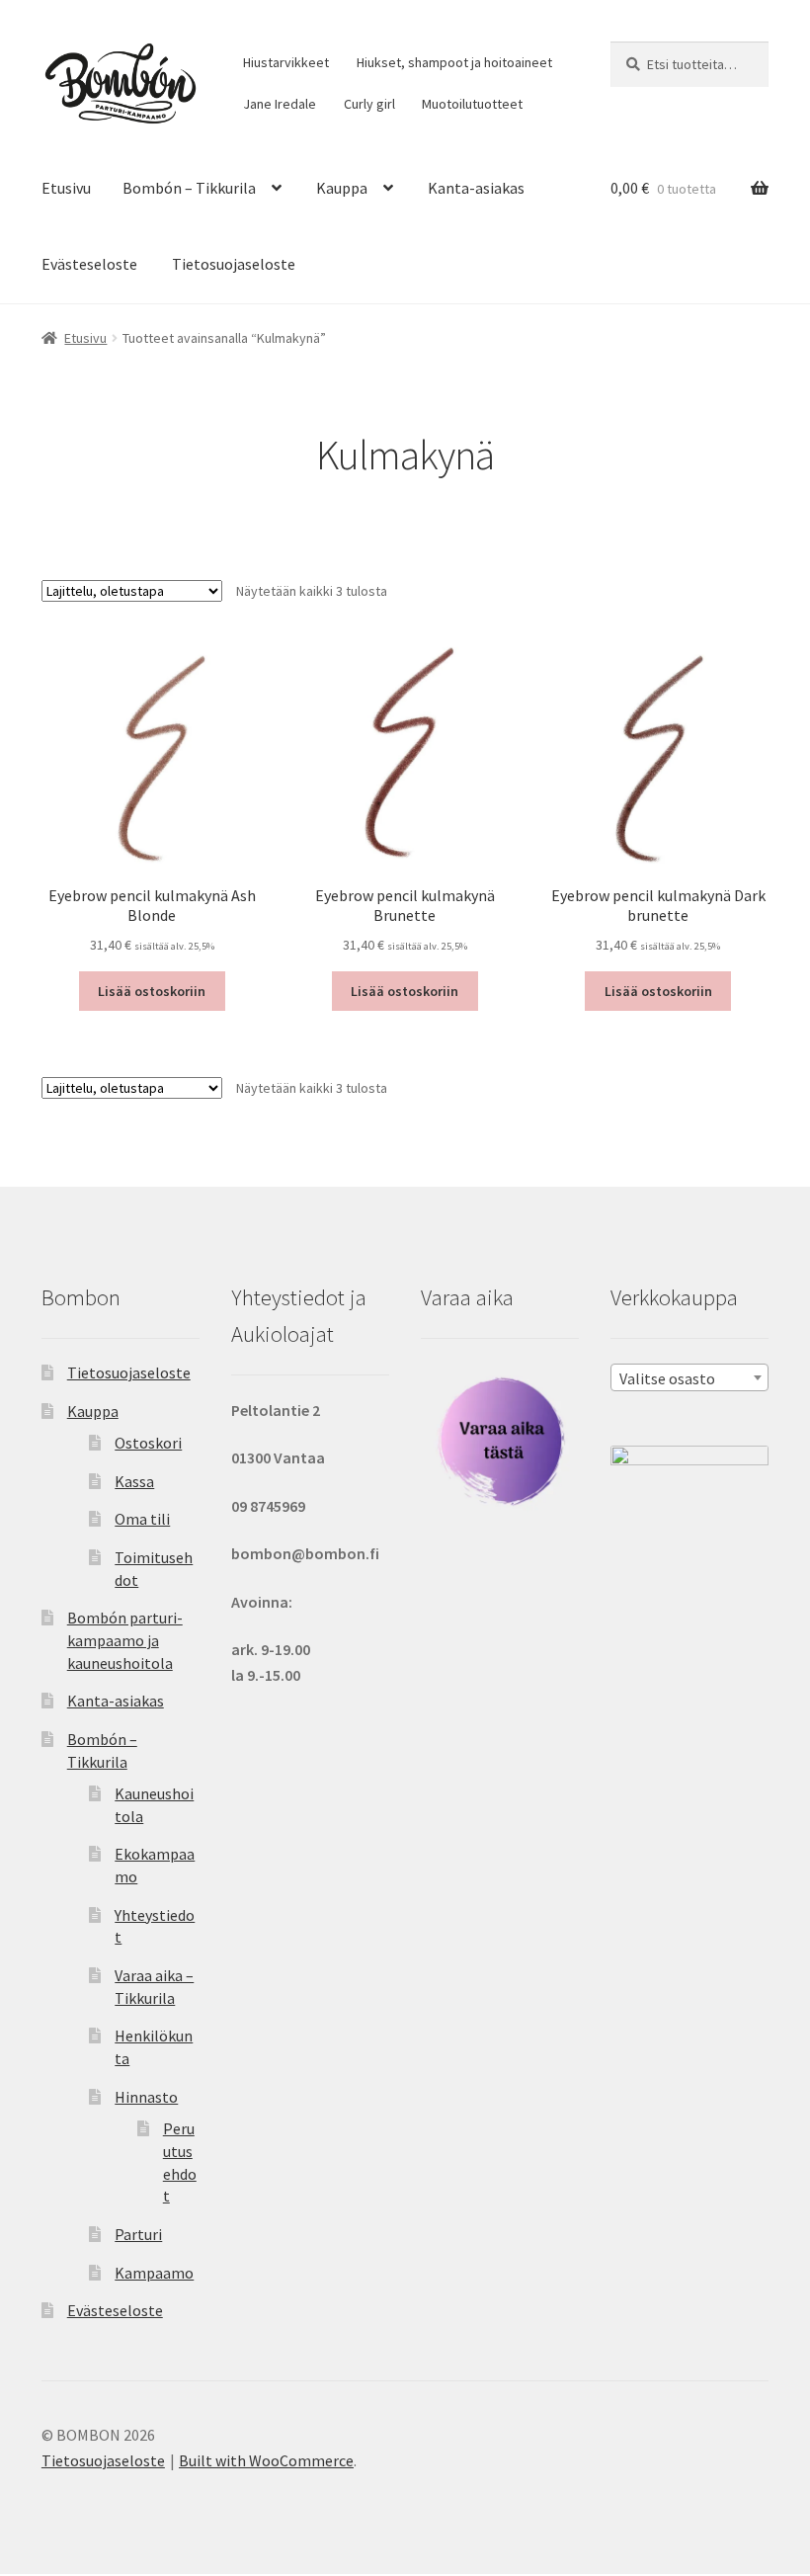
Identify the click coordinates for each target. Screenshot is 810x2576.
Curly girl (369, 104)
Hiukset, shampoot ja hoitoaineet (454, 62)
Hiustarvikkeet (286, 62)
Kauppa (342, 188)
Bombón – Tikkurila (189, 188)
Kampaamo (154, 2273)
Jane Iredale (280, 104)
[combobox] (689, 1377)
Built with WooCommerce (266, 2460)
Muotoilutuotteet (472, 104)
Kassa (134, 1481)
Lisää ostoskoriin (152, 991)
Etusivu (66, 188)
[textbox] (689, 1378)
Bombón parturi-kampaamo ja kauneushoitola (125, 1640)
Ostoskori (148, 1443)
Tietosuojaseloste (234, 264)
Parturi (138, 2234)
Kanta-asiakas (476, 188)
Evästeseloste (89, 264)
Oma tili (142, 1519)
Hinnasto (146, 2097)
